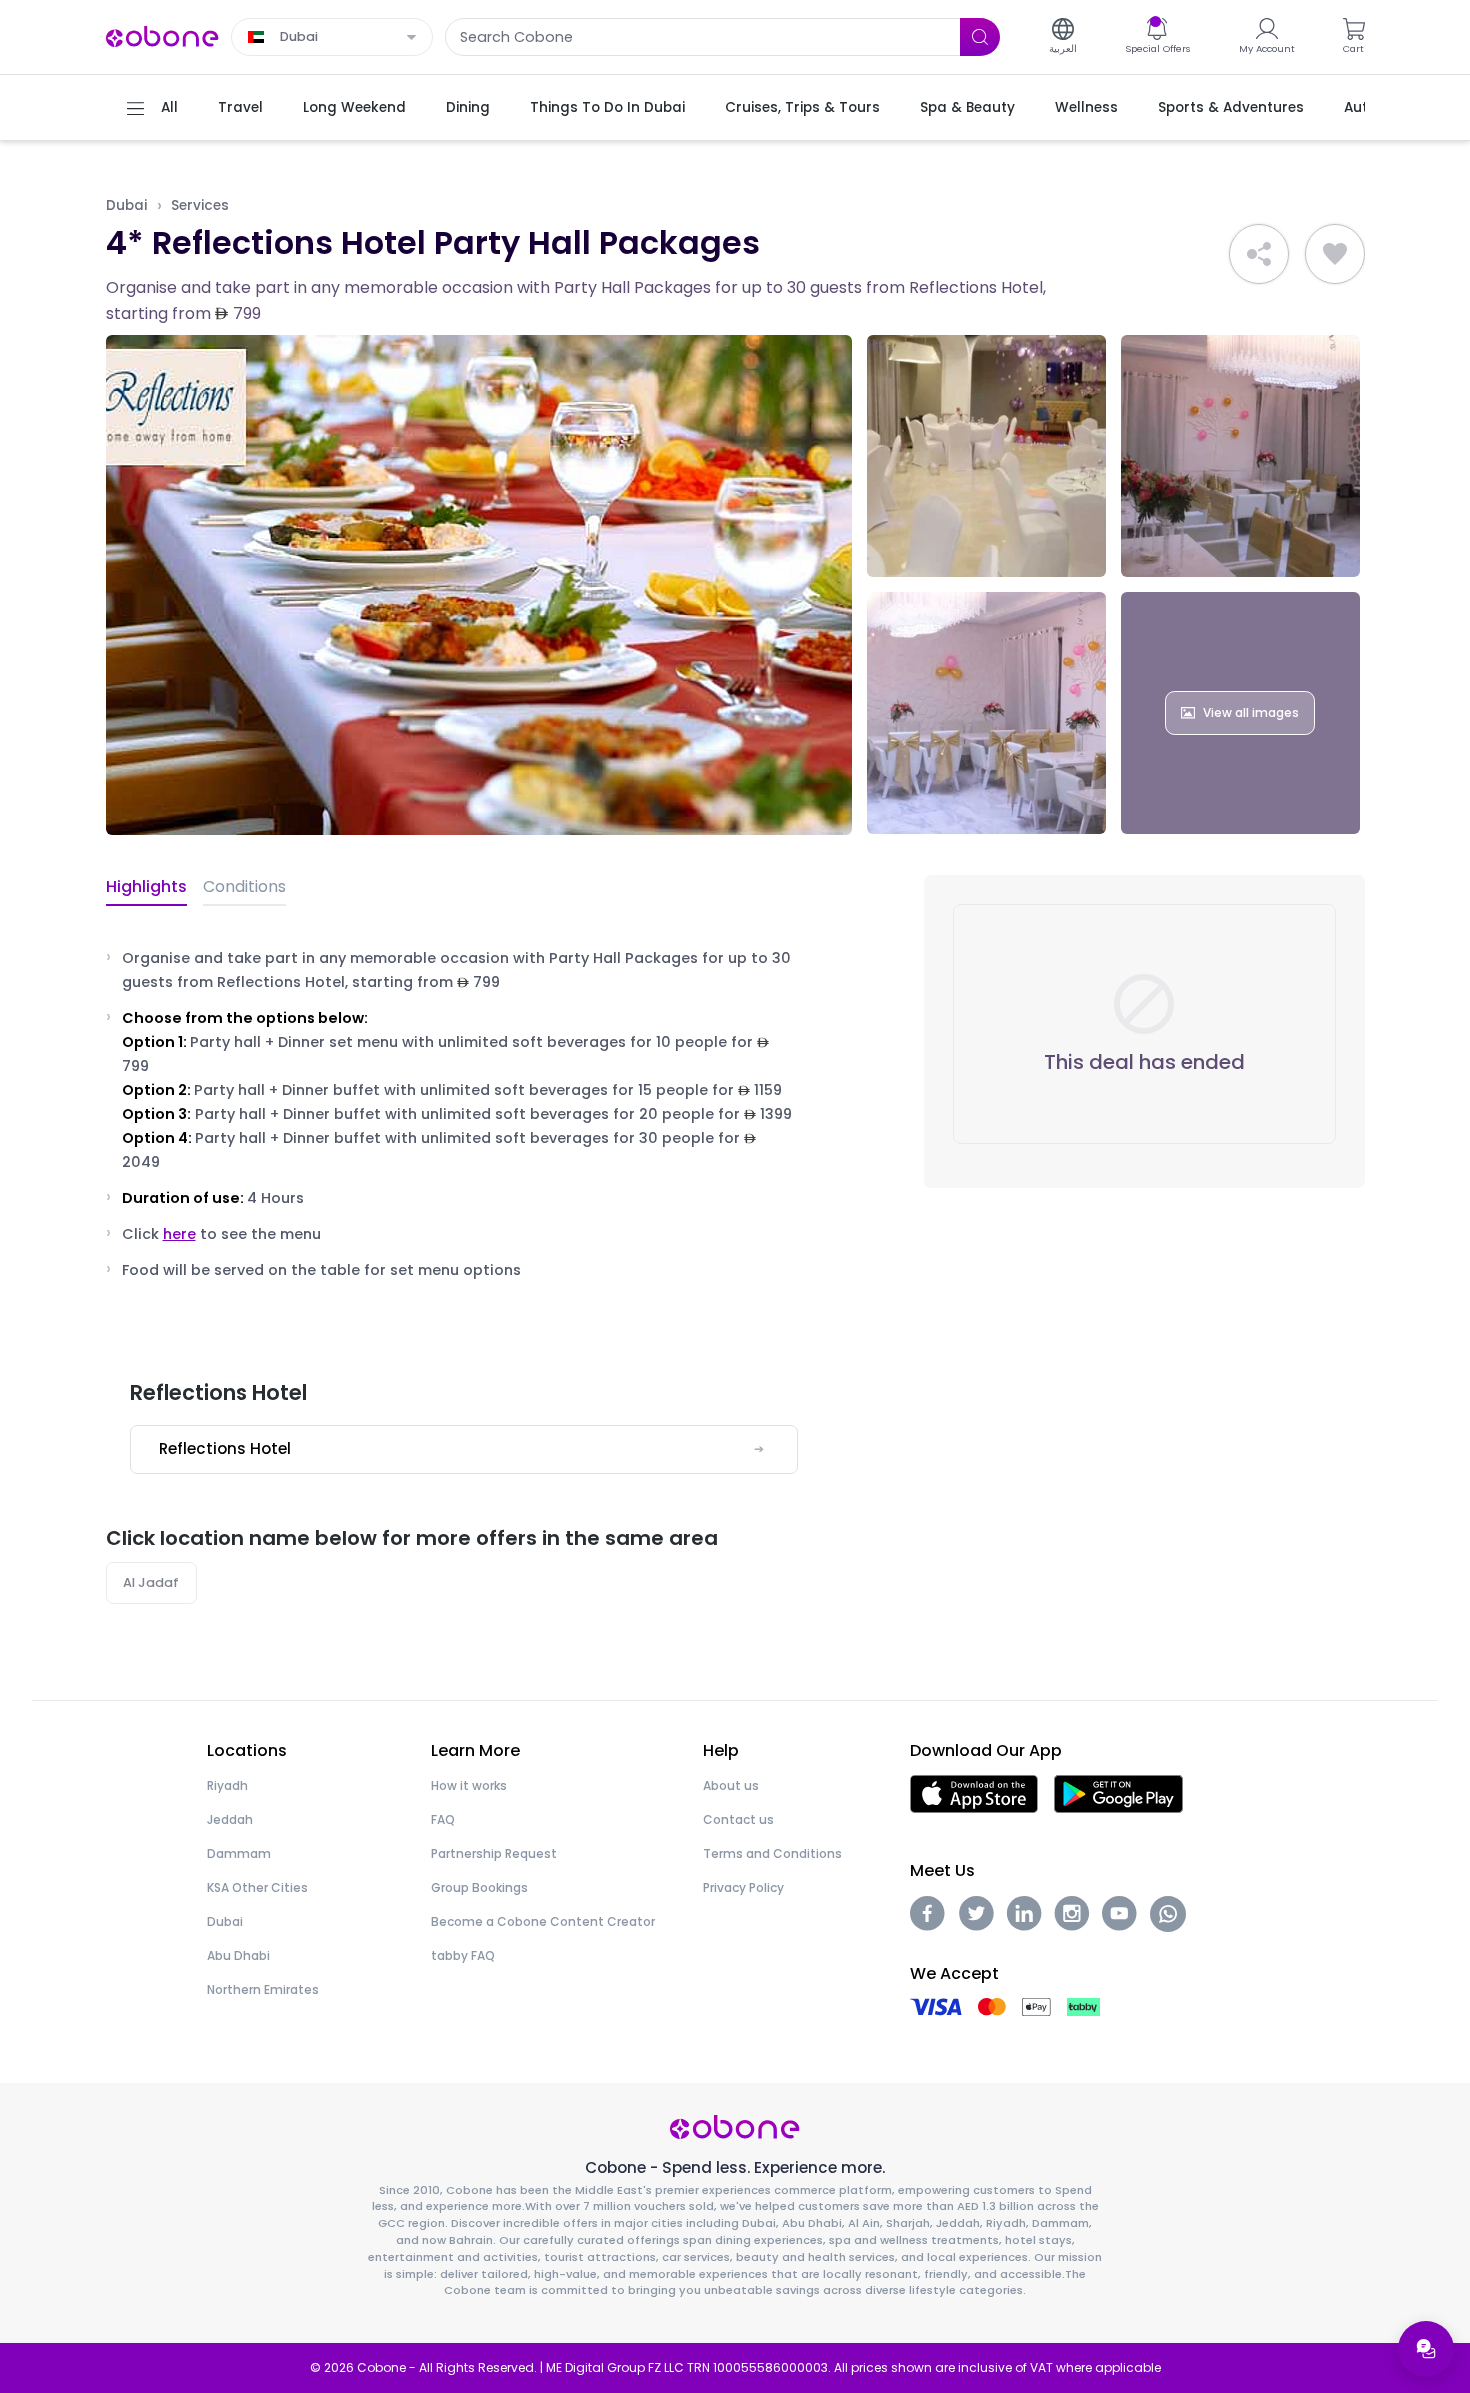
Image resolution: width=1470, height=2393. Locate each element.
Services (200, 205)
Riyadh (227, 1785)
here (179, 1234)
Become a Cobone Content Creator (543, 1921)
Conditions (244, 886)
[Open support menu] (1426, 2349)
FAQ (443, 1819)
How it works (469, 1785)
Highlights (146, 886)
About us (731, 1785)
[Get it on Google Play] (1118, 1792)
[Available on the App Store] (974, 1792)
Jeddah (230, 1819)
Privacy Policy (743, 1887)
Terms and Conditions (772, 1853)
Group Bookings (479, 1887)
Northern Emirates (263, 1989)
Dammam (239, 1853)
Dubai (126, 205)
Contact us (738, 1819)
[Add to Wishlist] (1335, 254)
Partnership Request (494, 1853)
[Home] (163, 35)
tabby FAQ (463, 1955)
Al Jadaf (151, 1582)
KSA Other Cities (257, 1887)
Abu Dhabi (238, 1955)
